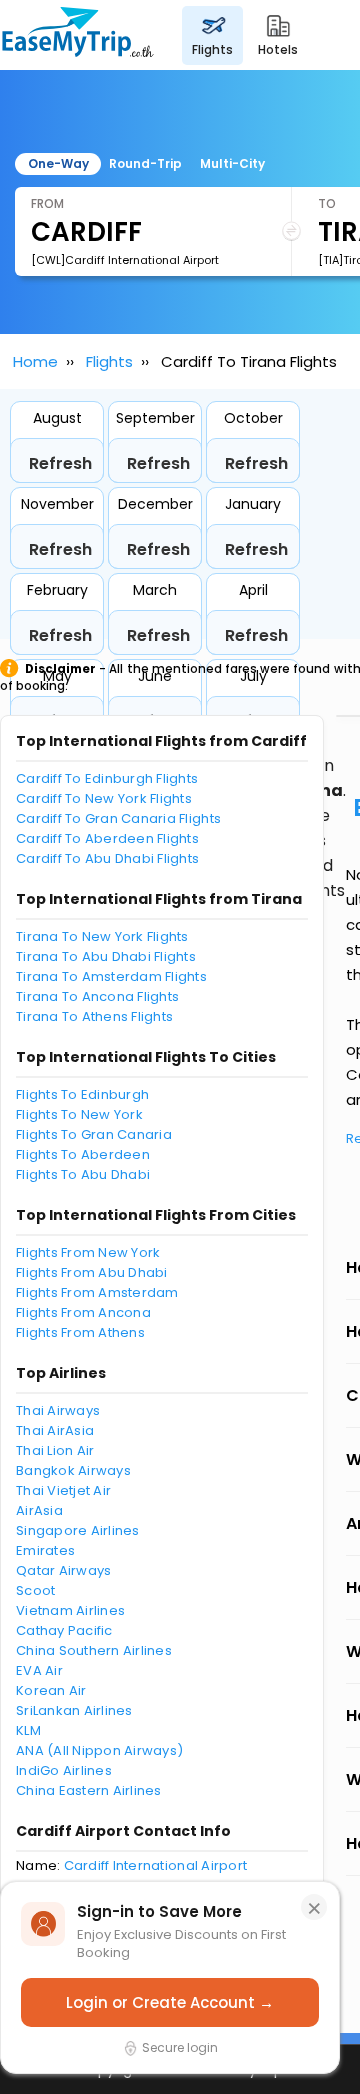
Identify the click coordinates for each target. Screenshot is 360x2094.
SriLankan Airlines (74, 1710)
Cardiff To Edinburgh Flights (107, 778)
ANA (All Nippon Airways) (99, 1750)
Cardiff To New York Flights (104, 798)
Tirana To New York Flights (102, 936)
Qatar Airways (63, 1570)
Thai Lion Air (55, 1450)
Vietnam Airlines (70, 1610)
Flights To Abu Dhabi (83, 1174)
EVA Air (39, 1670)
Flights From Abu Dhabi (92, 1272)
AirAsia (39, 1510)
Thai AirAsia (55, 1430)
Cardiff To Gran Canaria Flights (118, 818)
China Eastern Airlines (89, 1790)
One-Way (58, 163)
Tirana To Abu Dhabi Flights (106, 956)
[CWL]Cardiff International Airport (125, 260)
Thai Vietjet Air (63, 1490)
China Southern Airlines (94, 1650)
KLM (28, 1730)
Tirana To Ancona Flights (97, 996)
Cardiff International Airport (156, 1865)
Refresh (60, 463)
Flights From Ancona (83, 1312)
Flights (109, 361)
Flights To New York (79, 1114)
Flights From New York (88, 1252)
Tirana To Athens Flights (94, 1016)
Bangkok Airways (73, 1470)
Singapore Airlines (78, 1530)
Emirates (45, 1550)
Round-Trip (145, 163)
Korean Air (51, 1690)
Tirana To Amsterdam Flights (111, 976)
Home (35, 361)
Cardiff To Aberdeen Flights (107, 838)
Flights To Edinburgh (82, 1094)
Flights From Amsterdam (97, 1292)
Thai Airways (58, 1410)
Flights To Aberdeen (83, 1154)
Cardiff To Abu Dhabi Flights (107, 858)
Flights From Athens (80, 1332)
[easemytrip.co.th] (78, 35)
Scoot (35, 1590)
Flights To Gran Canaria (94, 1134)
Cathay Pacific (64, 1630)
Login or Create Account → (170, 2002)
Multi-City (232, 163)
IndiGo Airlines (64, 1770)
